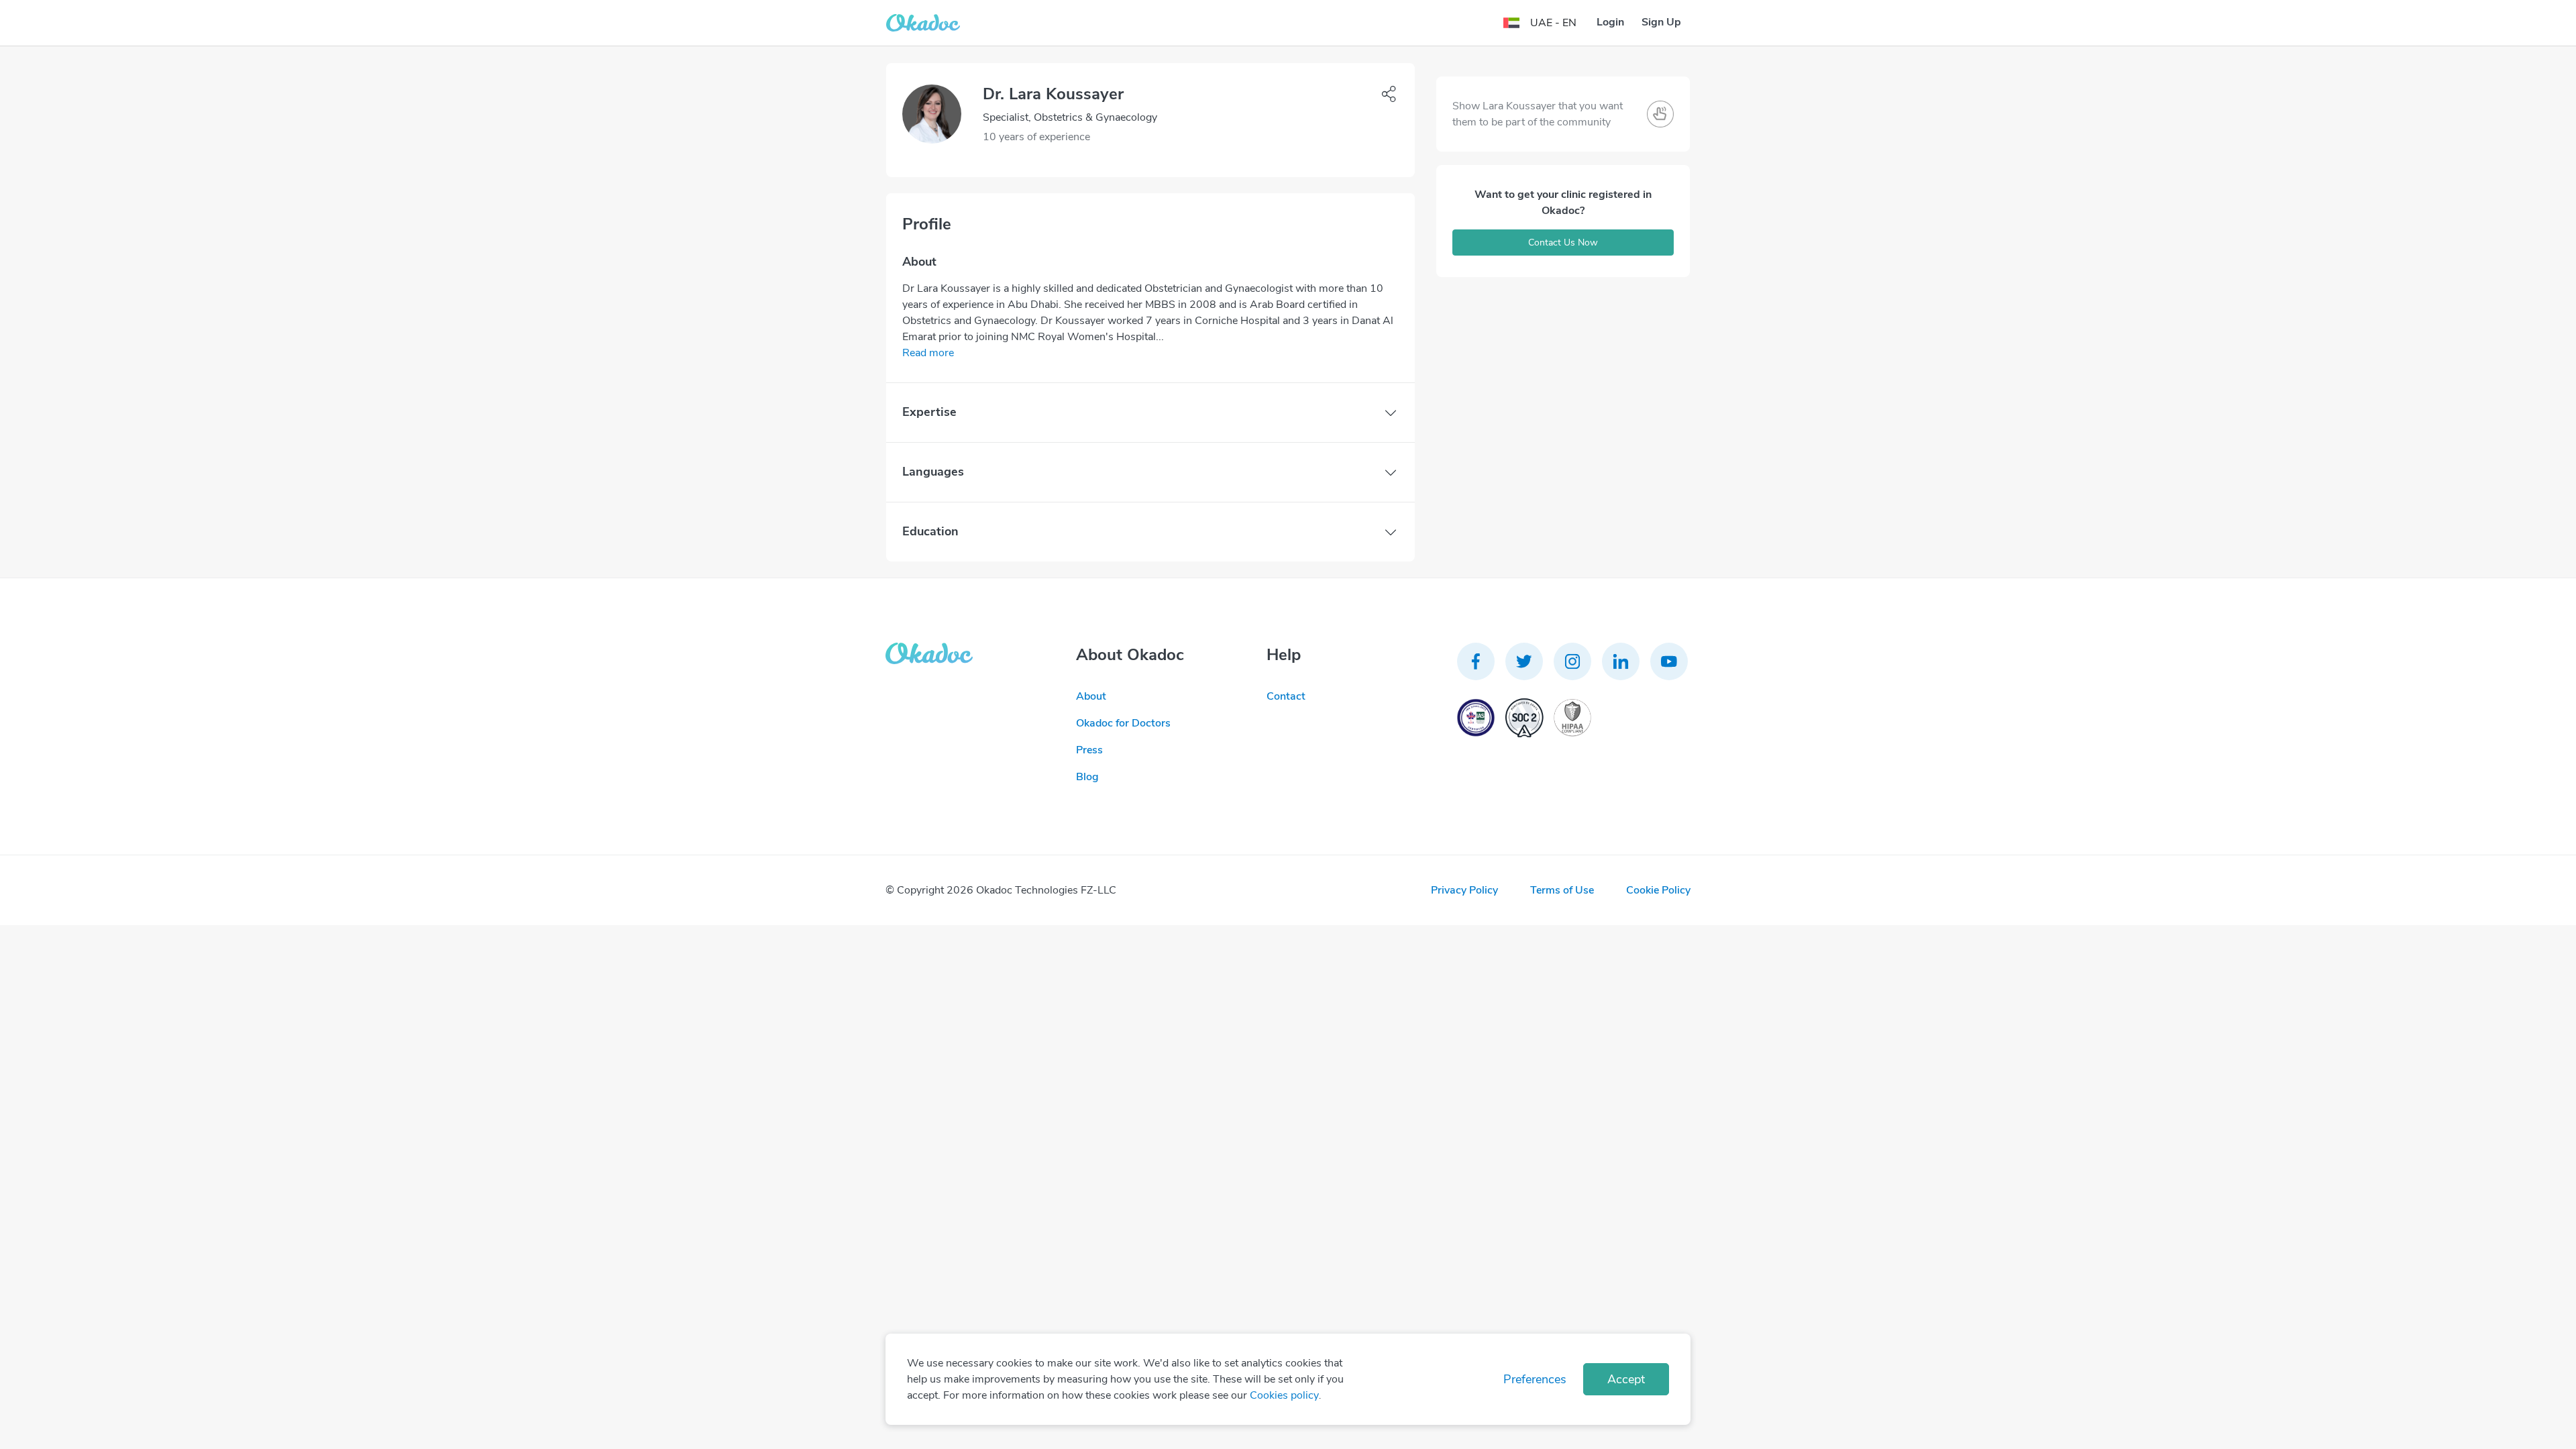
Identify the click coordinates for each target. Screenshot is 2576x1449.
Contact (1286, 696)
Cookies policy (1284, 1395)
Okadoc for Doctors (1123, 723)
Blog (1087, 777)
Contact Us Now (1563, 243)
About (1091, 696)
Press (1089, 750)
